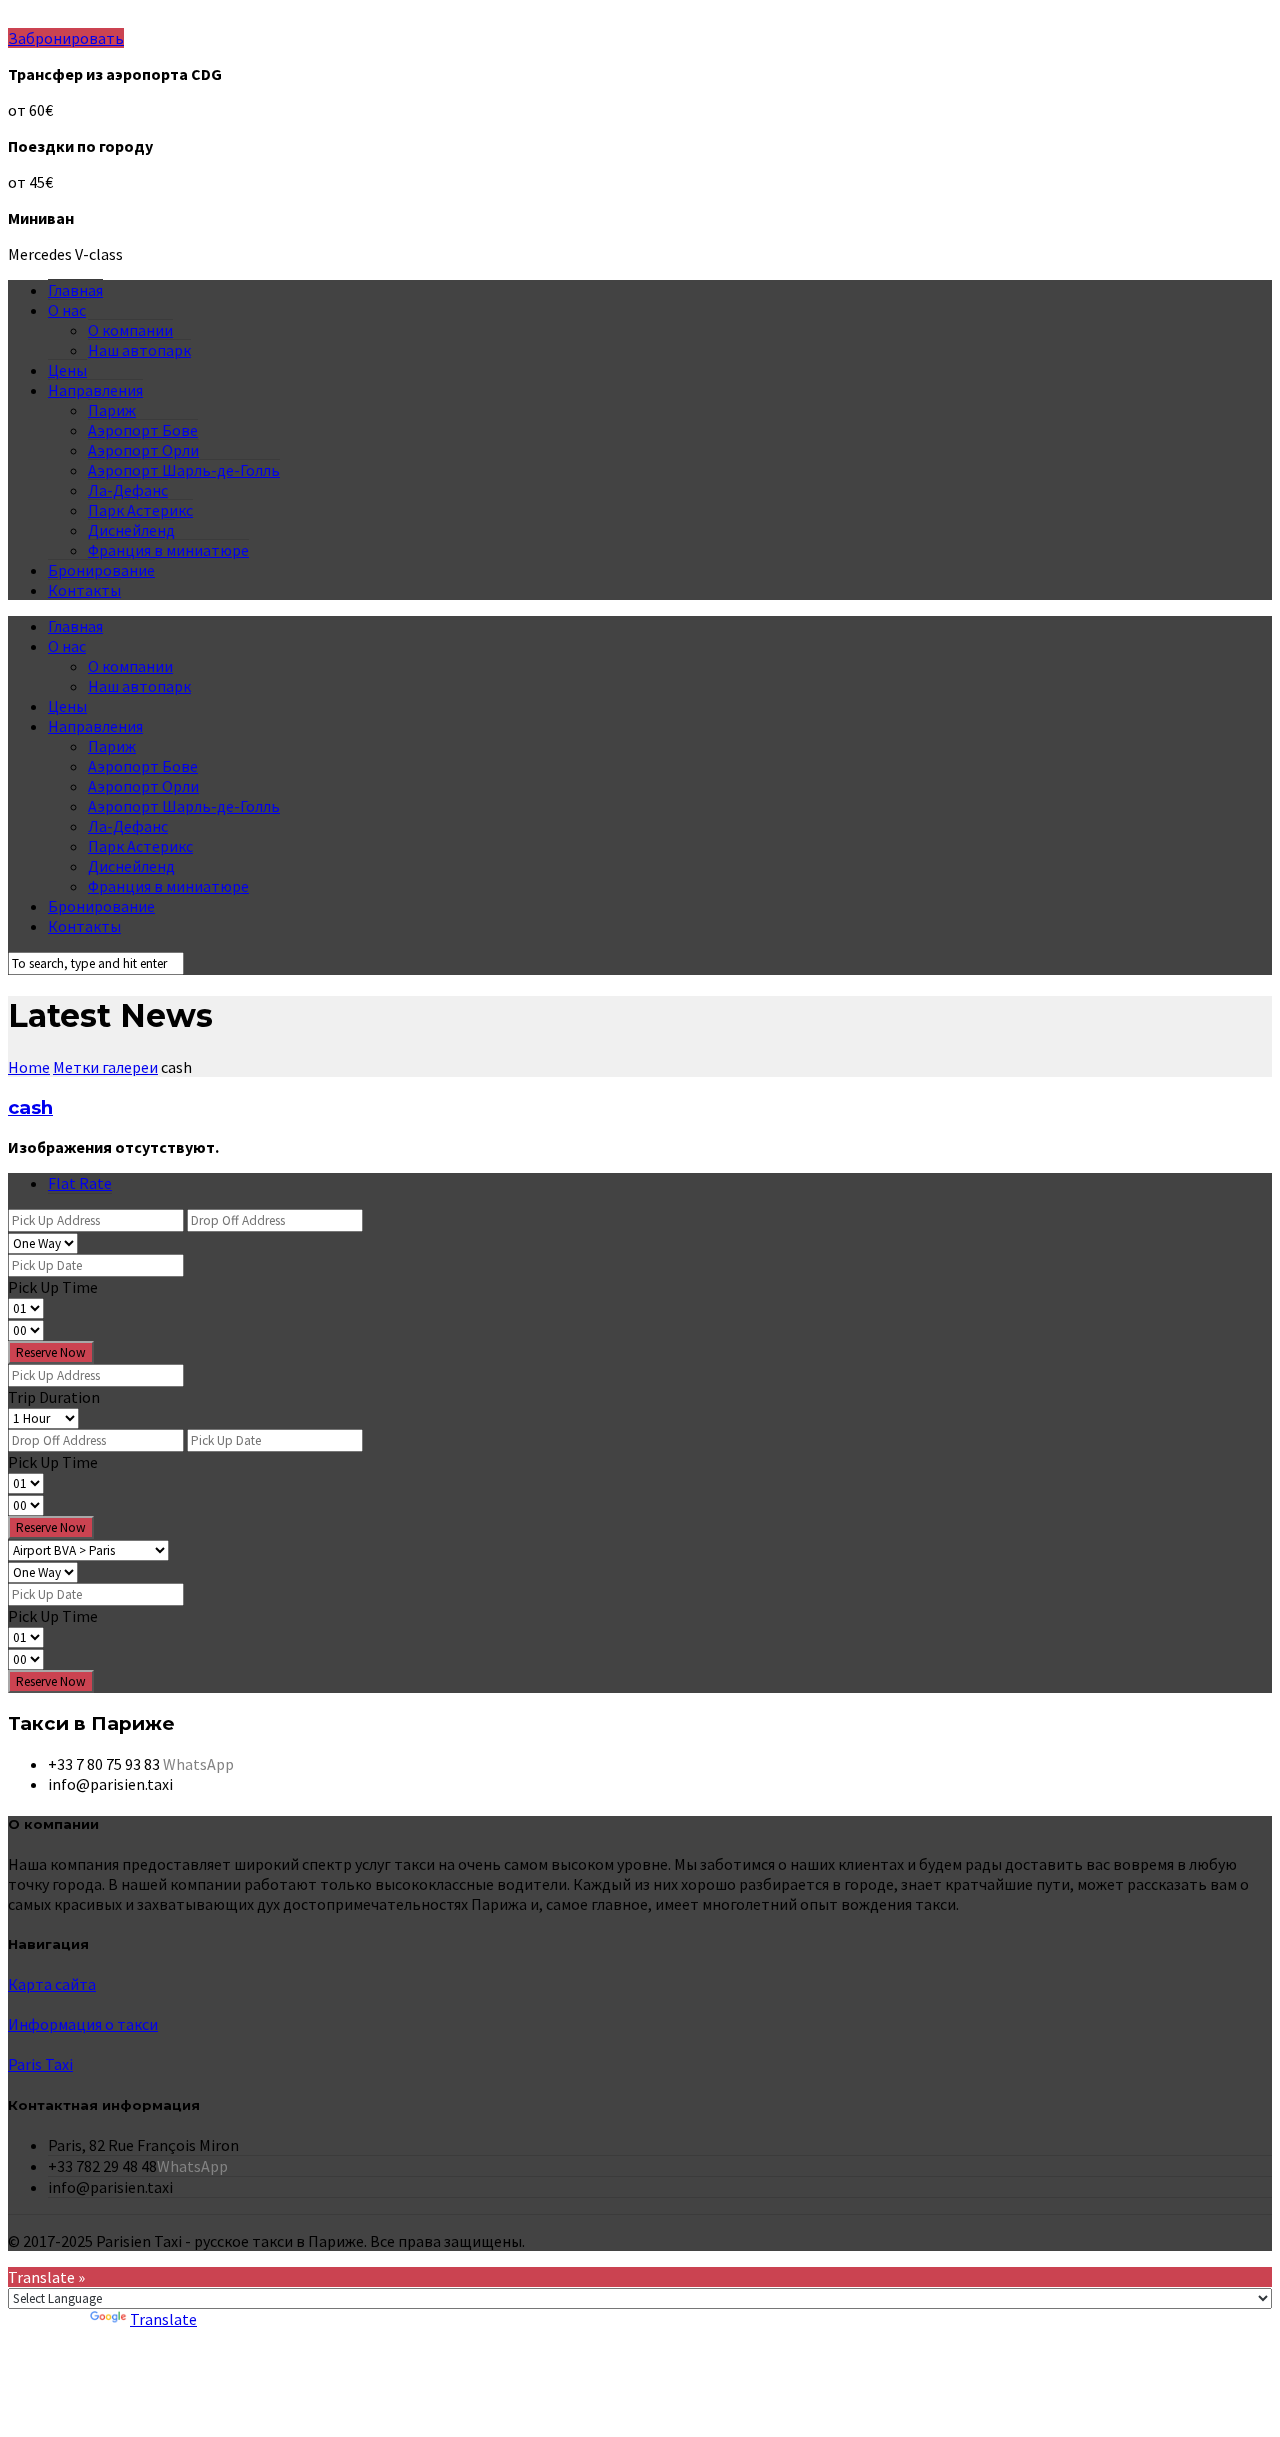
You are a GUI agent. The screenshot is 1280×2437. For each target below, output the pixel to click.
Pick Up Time (53, 1287)
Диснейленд (131, 530)
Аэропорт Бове (143, 430)
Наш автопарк (139, 350)
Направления (95, 390)
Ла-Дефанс (128, 490)
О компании (130, 330)
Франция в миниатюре (168, 550)
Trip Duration (54, 1397)
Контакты (84, 590)
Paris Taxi (40, 2064)
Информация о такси (83, 2024)
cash (30, 1107)
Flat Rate (80, 1183)
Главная (75, 290)
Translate (163, 2319)
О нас (67, 310)
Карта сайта (52, 1984)
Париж (112, 410)
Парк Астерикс (140, 510)
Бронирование (101, 570)
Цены (67, 370)
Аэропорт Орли (143, 450)
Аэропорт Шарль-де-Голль (184, 470)
